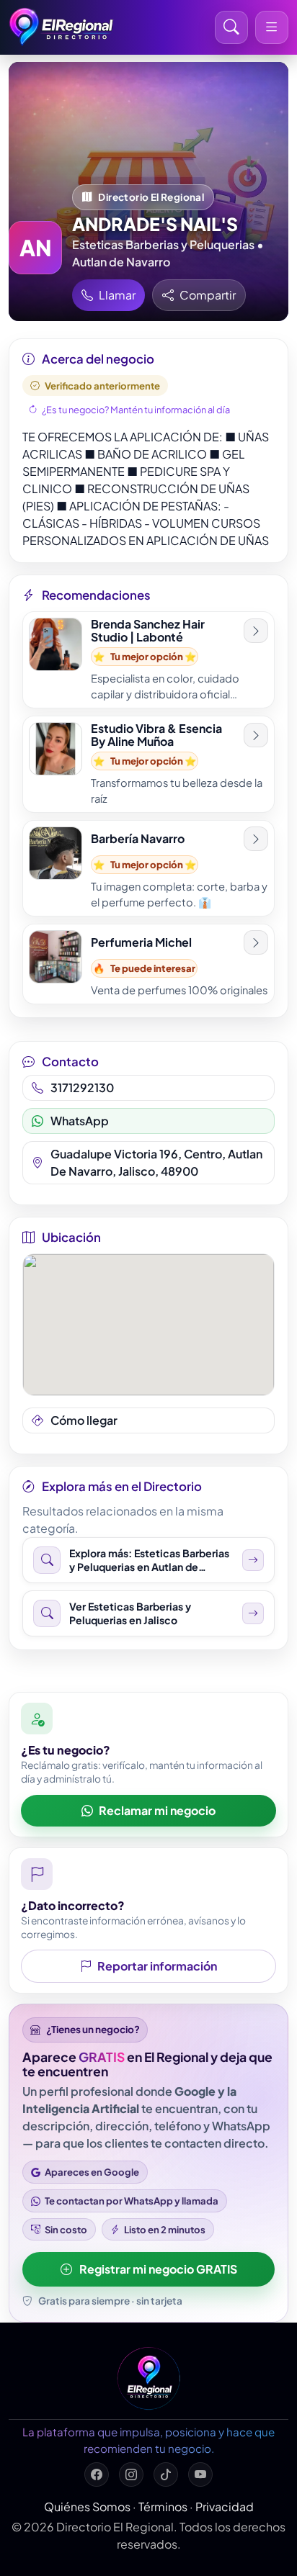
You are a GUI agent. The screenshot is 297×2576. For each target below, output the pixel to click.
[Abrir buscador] (231, 27)
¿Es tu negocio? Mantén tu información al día (136, 410)
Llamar (117, 295)
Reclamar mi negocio (157, 1810)
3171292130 (82, 1087)
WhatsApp (80, 1121)
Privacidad (225, 2507)
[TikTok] (166, 2474)
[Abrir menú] (272, 27)
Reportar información (157, 1966)
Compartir (208, 295)
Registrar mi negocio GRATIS (158, 2269)
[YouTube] (200, 2474)
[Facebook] (97, 2474)
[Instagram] (131, 2474)
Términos (163, 2507)
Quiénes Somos (87, 2507)
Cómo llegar (84, 1420)
